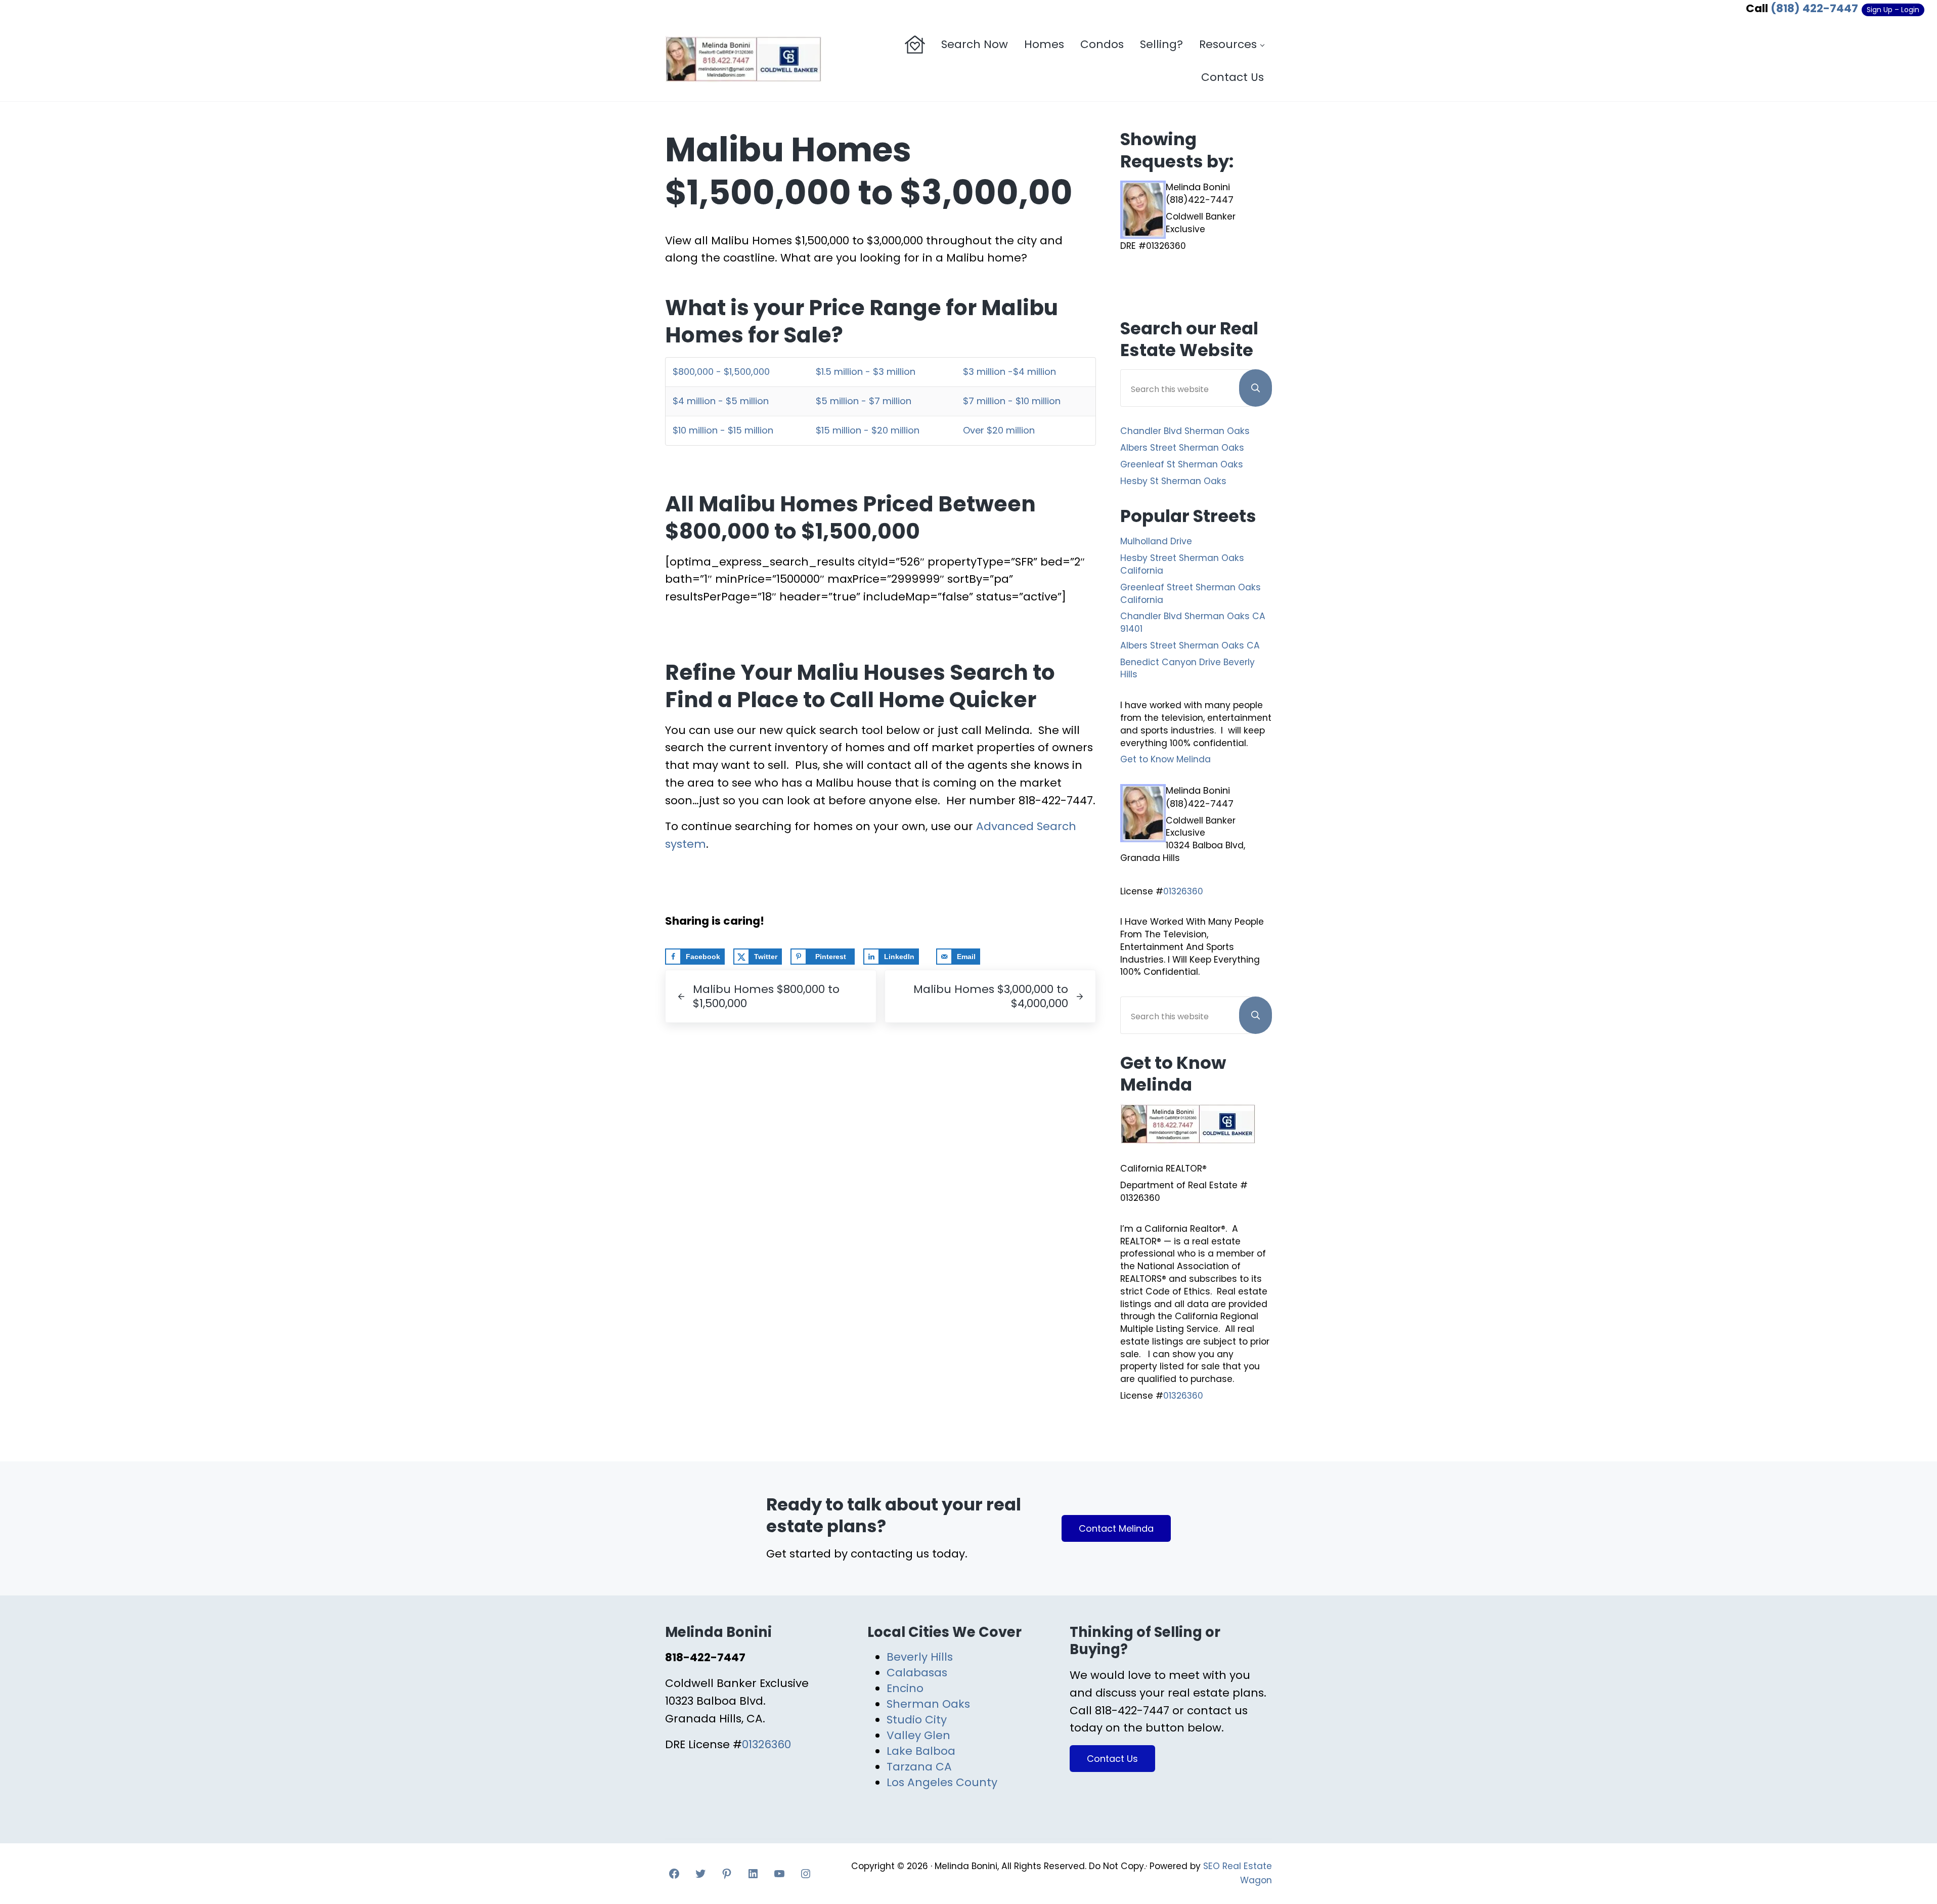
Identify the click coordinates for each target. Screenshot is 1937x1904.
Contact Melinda (1116, 1528)
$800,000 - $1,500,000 (721, 372)
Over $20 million (999, 430)
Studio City (917, 1720)
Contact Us (1112, 1759)
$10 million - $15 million (723, 430)
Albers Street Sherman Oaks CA (1190, 645)
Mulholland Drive (1156, 541)
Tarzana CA (919, 1767)
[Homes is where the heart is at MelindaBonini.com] (915, 45)
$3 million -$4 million (1009, 372)
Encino (905, 1688)
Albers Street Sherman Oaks (1182, 448)
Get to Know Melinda (1165, 759)
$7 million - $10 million (1012, 401)
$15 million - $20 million (868, 430)
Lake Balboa (921, 1751)
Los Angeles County (942, 1782)
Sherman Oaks (928, 1704)
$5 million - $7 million (864, 401)
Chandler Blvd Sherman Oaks (1185, 431)
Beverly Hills (920, 1657)
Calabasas (917, 1673)
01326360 (1183, 891)
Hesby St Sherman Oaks (1173, 481)
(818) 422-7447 (1814, 8)
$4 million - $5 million (721, 401)
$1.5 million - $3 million (866, 372)
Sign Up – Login (1893, 10)
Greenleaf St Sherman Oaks (1182, 464)
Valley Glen (918, 1735)
